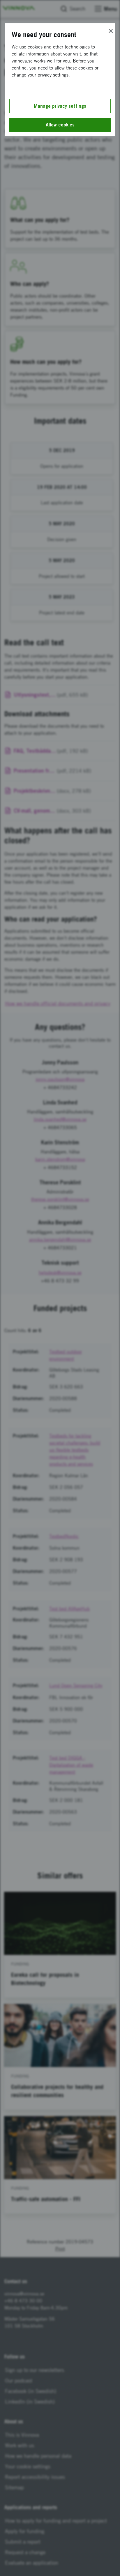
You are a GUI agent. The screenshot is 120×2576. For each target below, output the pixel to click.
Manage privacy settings (60, 106)
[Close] (111, 31)
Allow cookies (60, 125)
